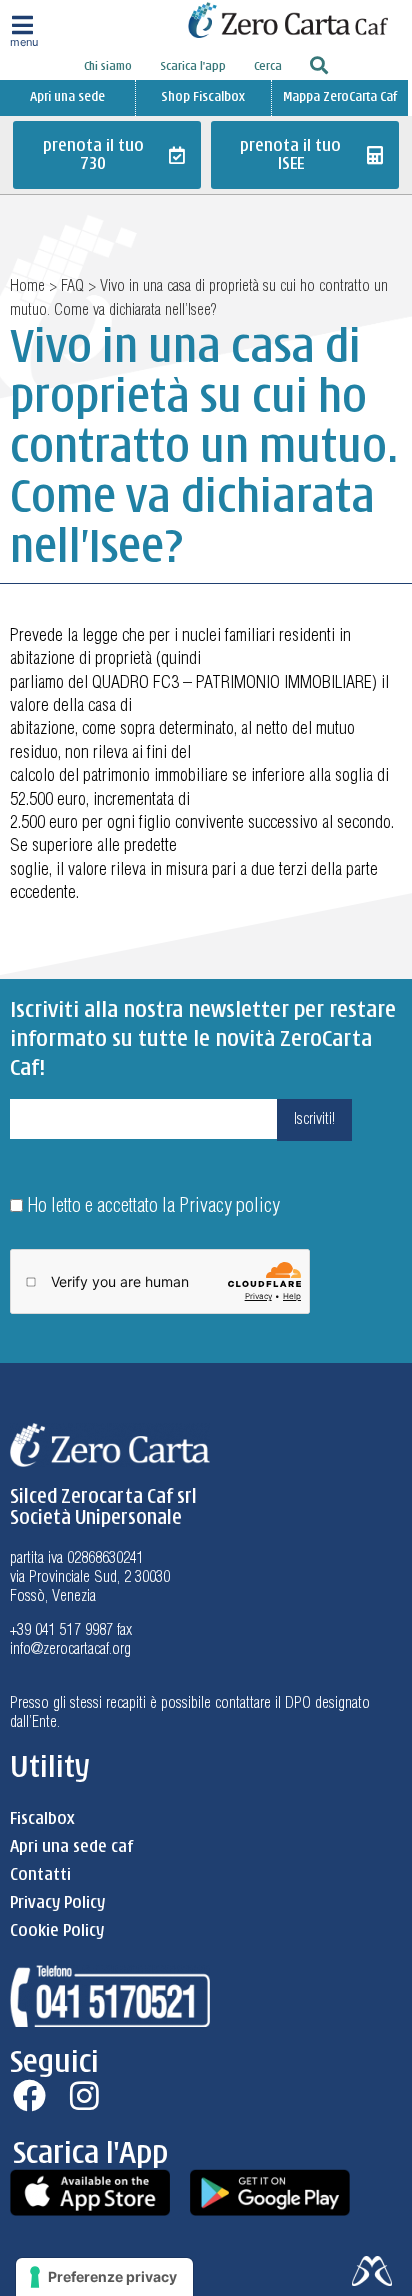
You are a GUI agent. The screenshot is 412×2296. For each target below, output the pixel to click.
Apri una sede (67, 97)
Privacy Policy (57, 1903)
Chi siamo (108, 66)
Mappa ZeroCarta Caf (340, 97)
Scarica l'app (193, 66)
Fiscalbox (42, 1819)
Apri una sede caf (71, 1847)
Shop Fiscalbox (203, 97)
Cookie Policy (57, 1931)
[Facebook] (30, 2095)
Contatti (40, 1875)
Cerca (268, 66)
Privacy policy (229, 1206)
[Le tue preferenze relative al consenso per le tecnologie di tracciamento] (104, 2277)
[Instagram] (85, 2095)
